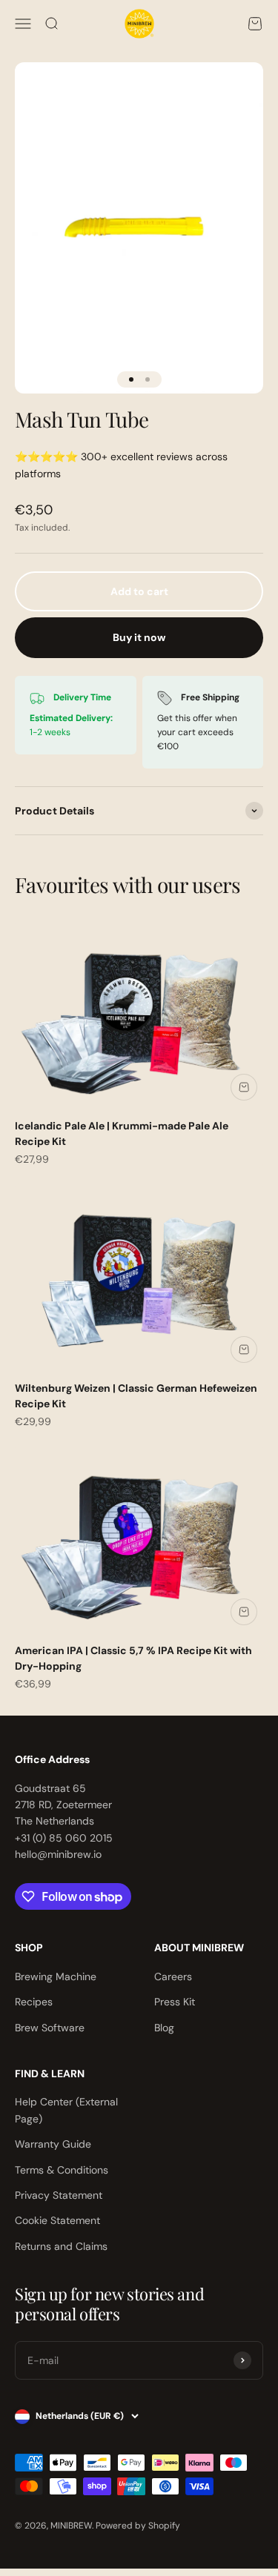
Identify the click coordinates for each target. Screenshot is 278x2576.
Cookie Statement (57, 2220)
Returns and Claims (61, 2246)
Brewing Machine (56, 1976)
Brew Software (50, 2028)
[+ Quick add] (244, 1087)
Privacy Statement (59, 2195)
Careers (173, 1976)
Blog (164, 2028)
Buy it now (139, 637)
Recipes (34, 2002)
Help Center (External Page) (66, 2110)
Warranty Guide (53, 2144)
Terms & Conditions (62, 2170)
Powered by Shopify (138, 2526)
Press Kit (175, 2002)
